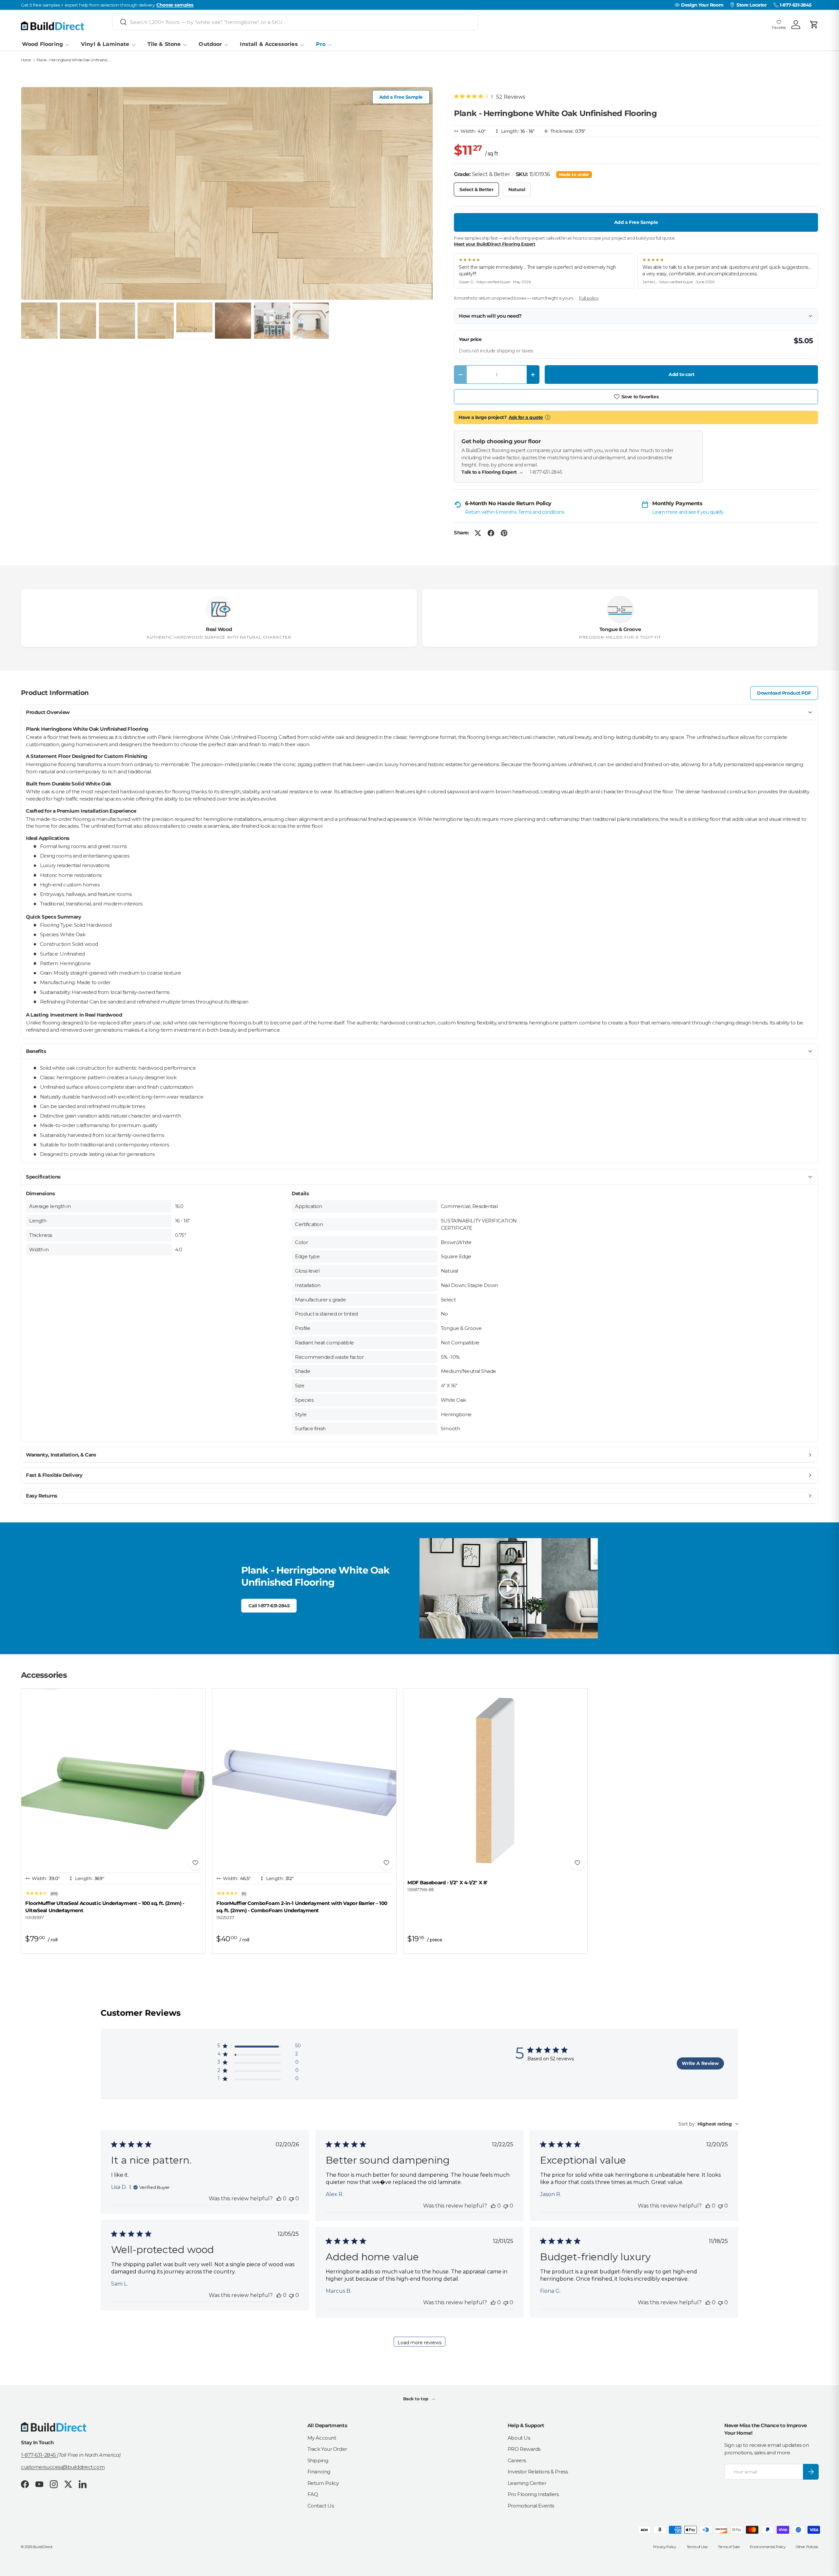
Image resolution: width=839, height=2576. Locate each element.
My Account (322, 2438)
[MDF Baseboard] (495, 1781)
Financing (319, 2472)
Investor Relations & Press (538, 2472)
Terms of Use (697, 2547)
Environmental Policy (768, 2547)
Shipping (318, 2460)
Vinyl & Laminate (105, 44)
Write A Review (700, 2063)
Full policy (589, 298)
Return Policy (323, 2483)
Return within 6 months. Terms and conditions (515, 512)
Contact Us (321, 2506)
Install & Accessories (269, 44)
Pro (321, 44)
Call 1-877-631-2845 (269, 1606)
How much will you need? (490, 316)
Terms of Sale (729, 2547)
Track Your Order (327, 2449)
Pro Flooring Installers (533, 2494)
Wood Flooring (42, 44)
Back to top (416, 2399)
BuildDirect (43, 2547)
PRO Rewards (524, 2449)
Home (26, 60)
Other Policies (807, 2547)
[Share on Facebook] (491, 533)
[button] (814, 25)
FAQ (313, 2494)
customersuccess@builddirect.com (63, 2467)
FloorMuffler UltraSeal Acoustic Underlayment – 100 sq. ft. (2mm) (105, 1907)
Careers (517, 2460)
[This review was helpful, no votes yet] (279, 2199)
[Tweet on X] (478, 533)
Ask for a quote (526, 417)
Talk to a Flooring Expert (492, 472)
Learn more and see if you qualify (688, 512)
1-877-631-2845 (546, 472)
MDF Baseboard (447, 1882)
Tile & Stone (164, 44)
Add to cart (681, 374)
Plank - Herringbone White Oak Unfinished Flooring (74, 60)
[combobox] (295, 22)
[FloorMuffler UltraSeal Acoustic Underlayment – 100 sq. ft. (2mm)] (113, 1781)
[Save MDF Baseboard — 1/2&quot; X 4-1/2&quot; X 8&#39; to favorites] (577, 1863)
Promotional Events (531, 2506)
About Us (519, 2438)
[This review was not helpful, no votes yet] (291, 2199)
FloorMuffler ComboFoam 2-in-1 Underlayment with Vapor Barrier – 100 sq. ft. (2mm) (302, 1907)
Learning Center (527, 2483)
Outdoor (210, 44)
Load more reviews (419, 2343)
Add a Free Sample (401, 97)
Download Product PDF (784, 693)
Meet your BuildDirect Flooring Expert (495, 244)
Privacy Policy (665, 2547)
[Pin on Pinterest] (504, 533)
